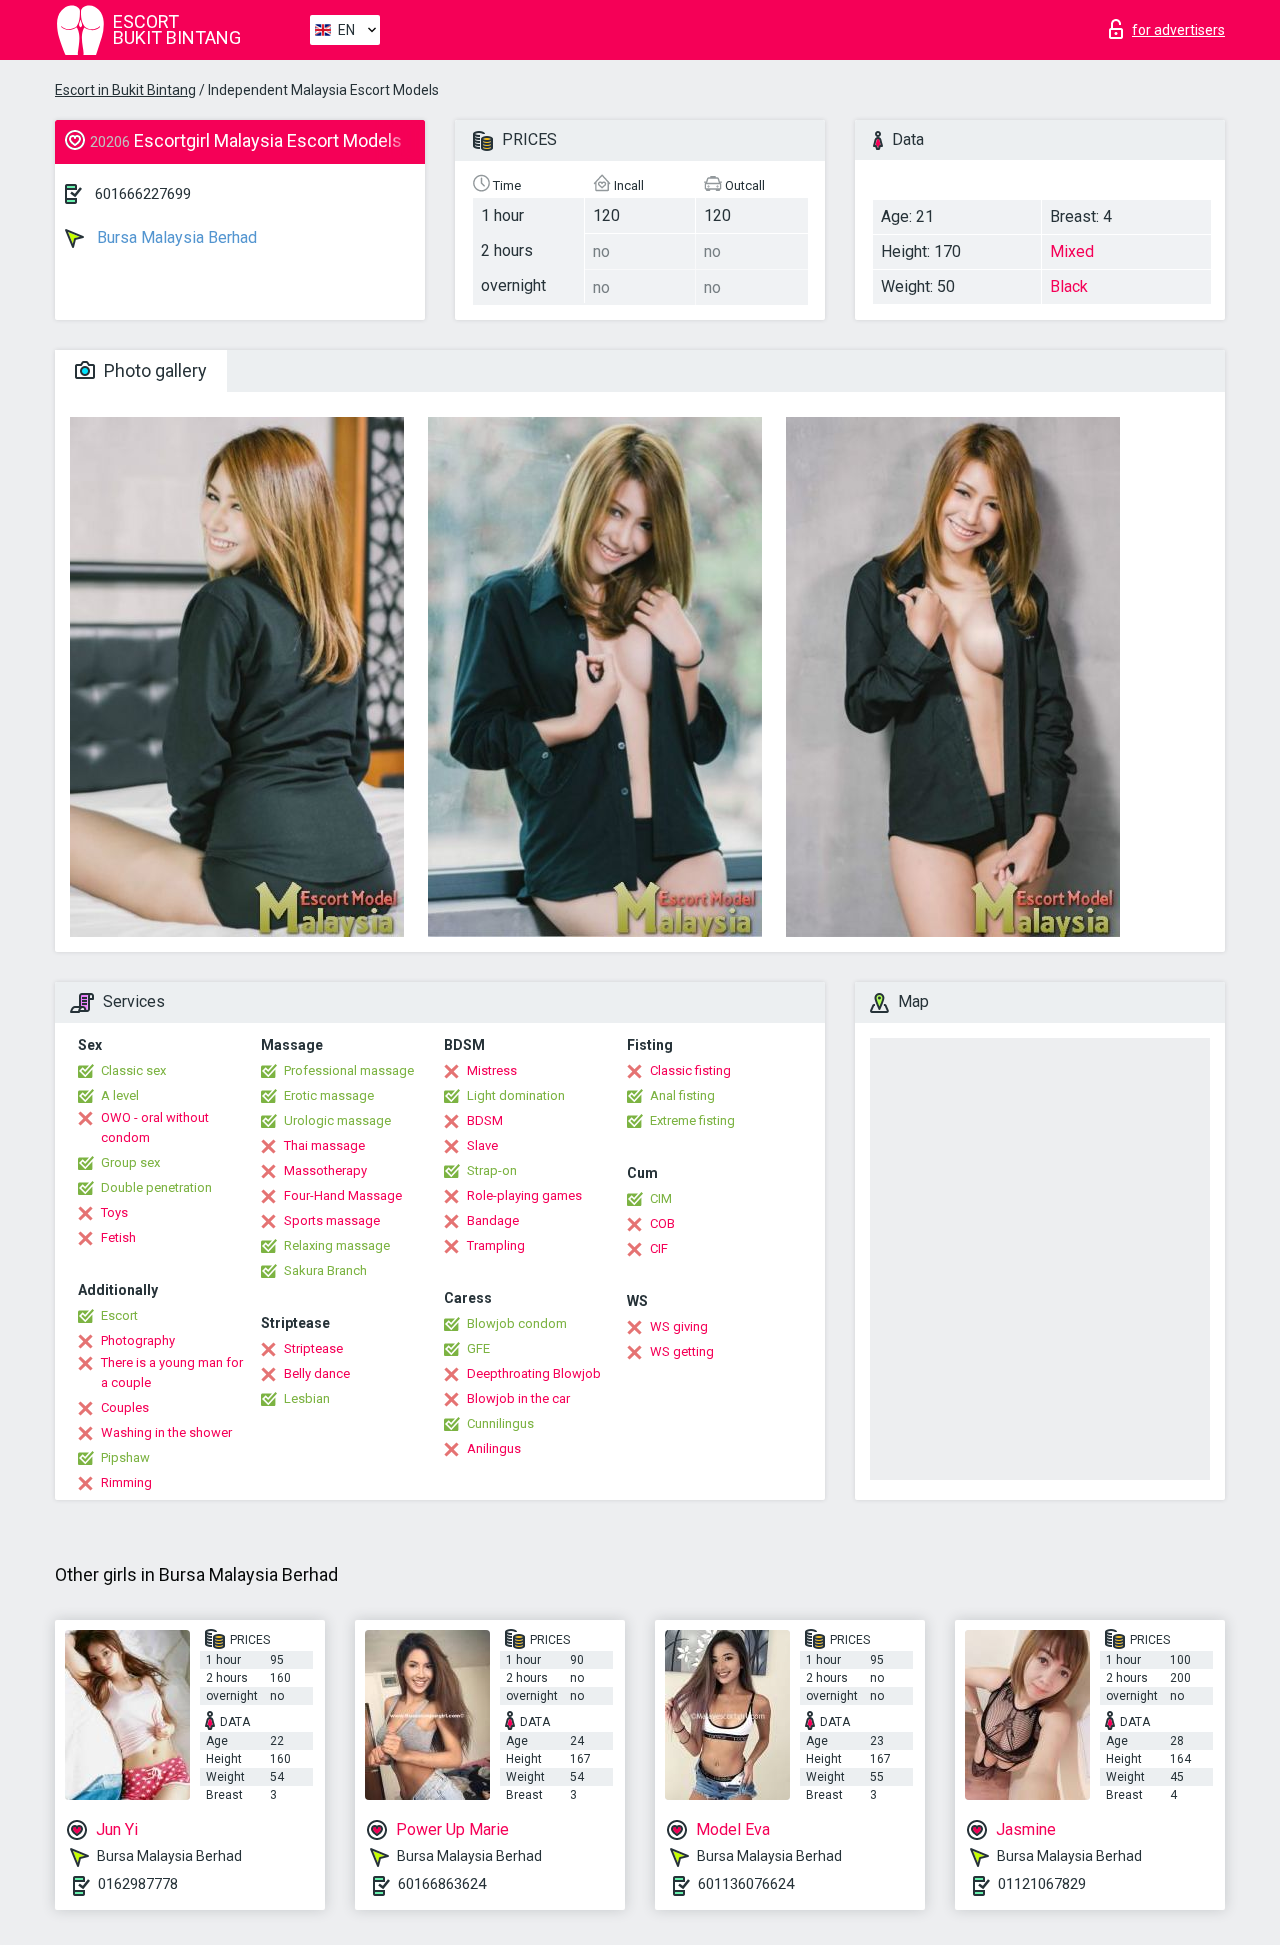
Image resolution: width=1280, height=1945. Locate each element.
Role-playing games (524, 1195)
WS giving (679, 1326)
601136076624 (746, 1884)
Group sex (130, 1162)
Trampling (496, 1245)
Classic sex (133, 1070)
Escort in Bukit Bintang (125, 90)
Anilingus (494, 1448)
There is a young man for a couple (172, 1372)
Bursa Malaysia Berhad (175, 237)
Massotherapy (325, 1170)
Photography (138, 1340)
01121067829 (1042, 1884)
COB (662, 1223)
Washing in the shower (166, 1432)
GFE (478, 1348)
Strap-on (492, 1170)
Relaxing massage (337, 1245)
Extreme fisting (692, 1120)
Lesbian (307, 1398)
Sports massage (332, 1220)
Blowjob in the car (518, 1398)
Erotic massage (329, 1095)
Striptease (313, 1348)
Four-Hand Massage (343, 1195)
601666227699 (143, 194)
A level (120, 1095)
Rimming (126, 1482)
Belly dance (317, 1373)
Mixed (1072, 251)
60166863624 (442, 1884)
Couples (125, 1407)
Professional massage (349, 1070)
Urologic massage (337, 1120)
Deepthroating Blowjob (534, 1373)
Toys (114, 1212)
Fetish (118, 1237)
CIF (659, 1248)
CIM (661, 1198)
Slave (482, 1145)
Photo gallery (153, 370)
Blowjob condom (517, 1323)
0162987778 (138, 1884)
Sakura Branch (325, 1270)
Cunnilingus (500, 1423)
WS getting (682, 1351)
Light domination (516, 1095)
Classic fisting (690, 1070)
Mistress (492, 1070)
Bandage (493, 1220)
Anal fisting (682, 1095)
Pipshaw (125, 1457)
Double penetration (156, 1187)
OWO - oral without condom (155, 1127)
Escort (119, 1315)
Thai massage (324, 1145)
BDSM (485, 1120)
